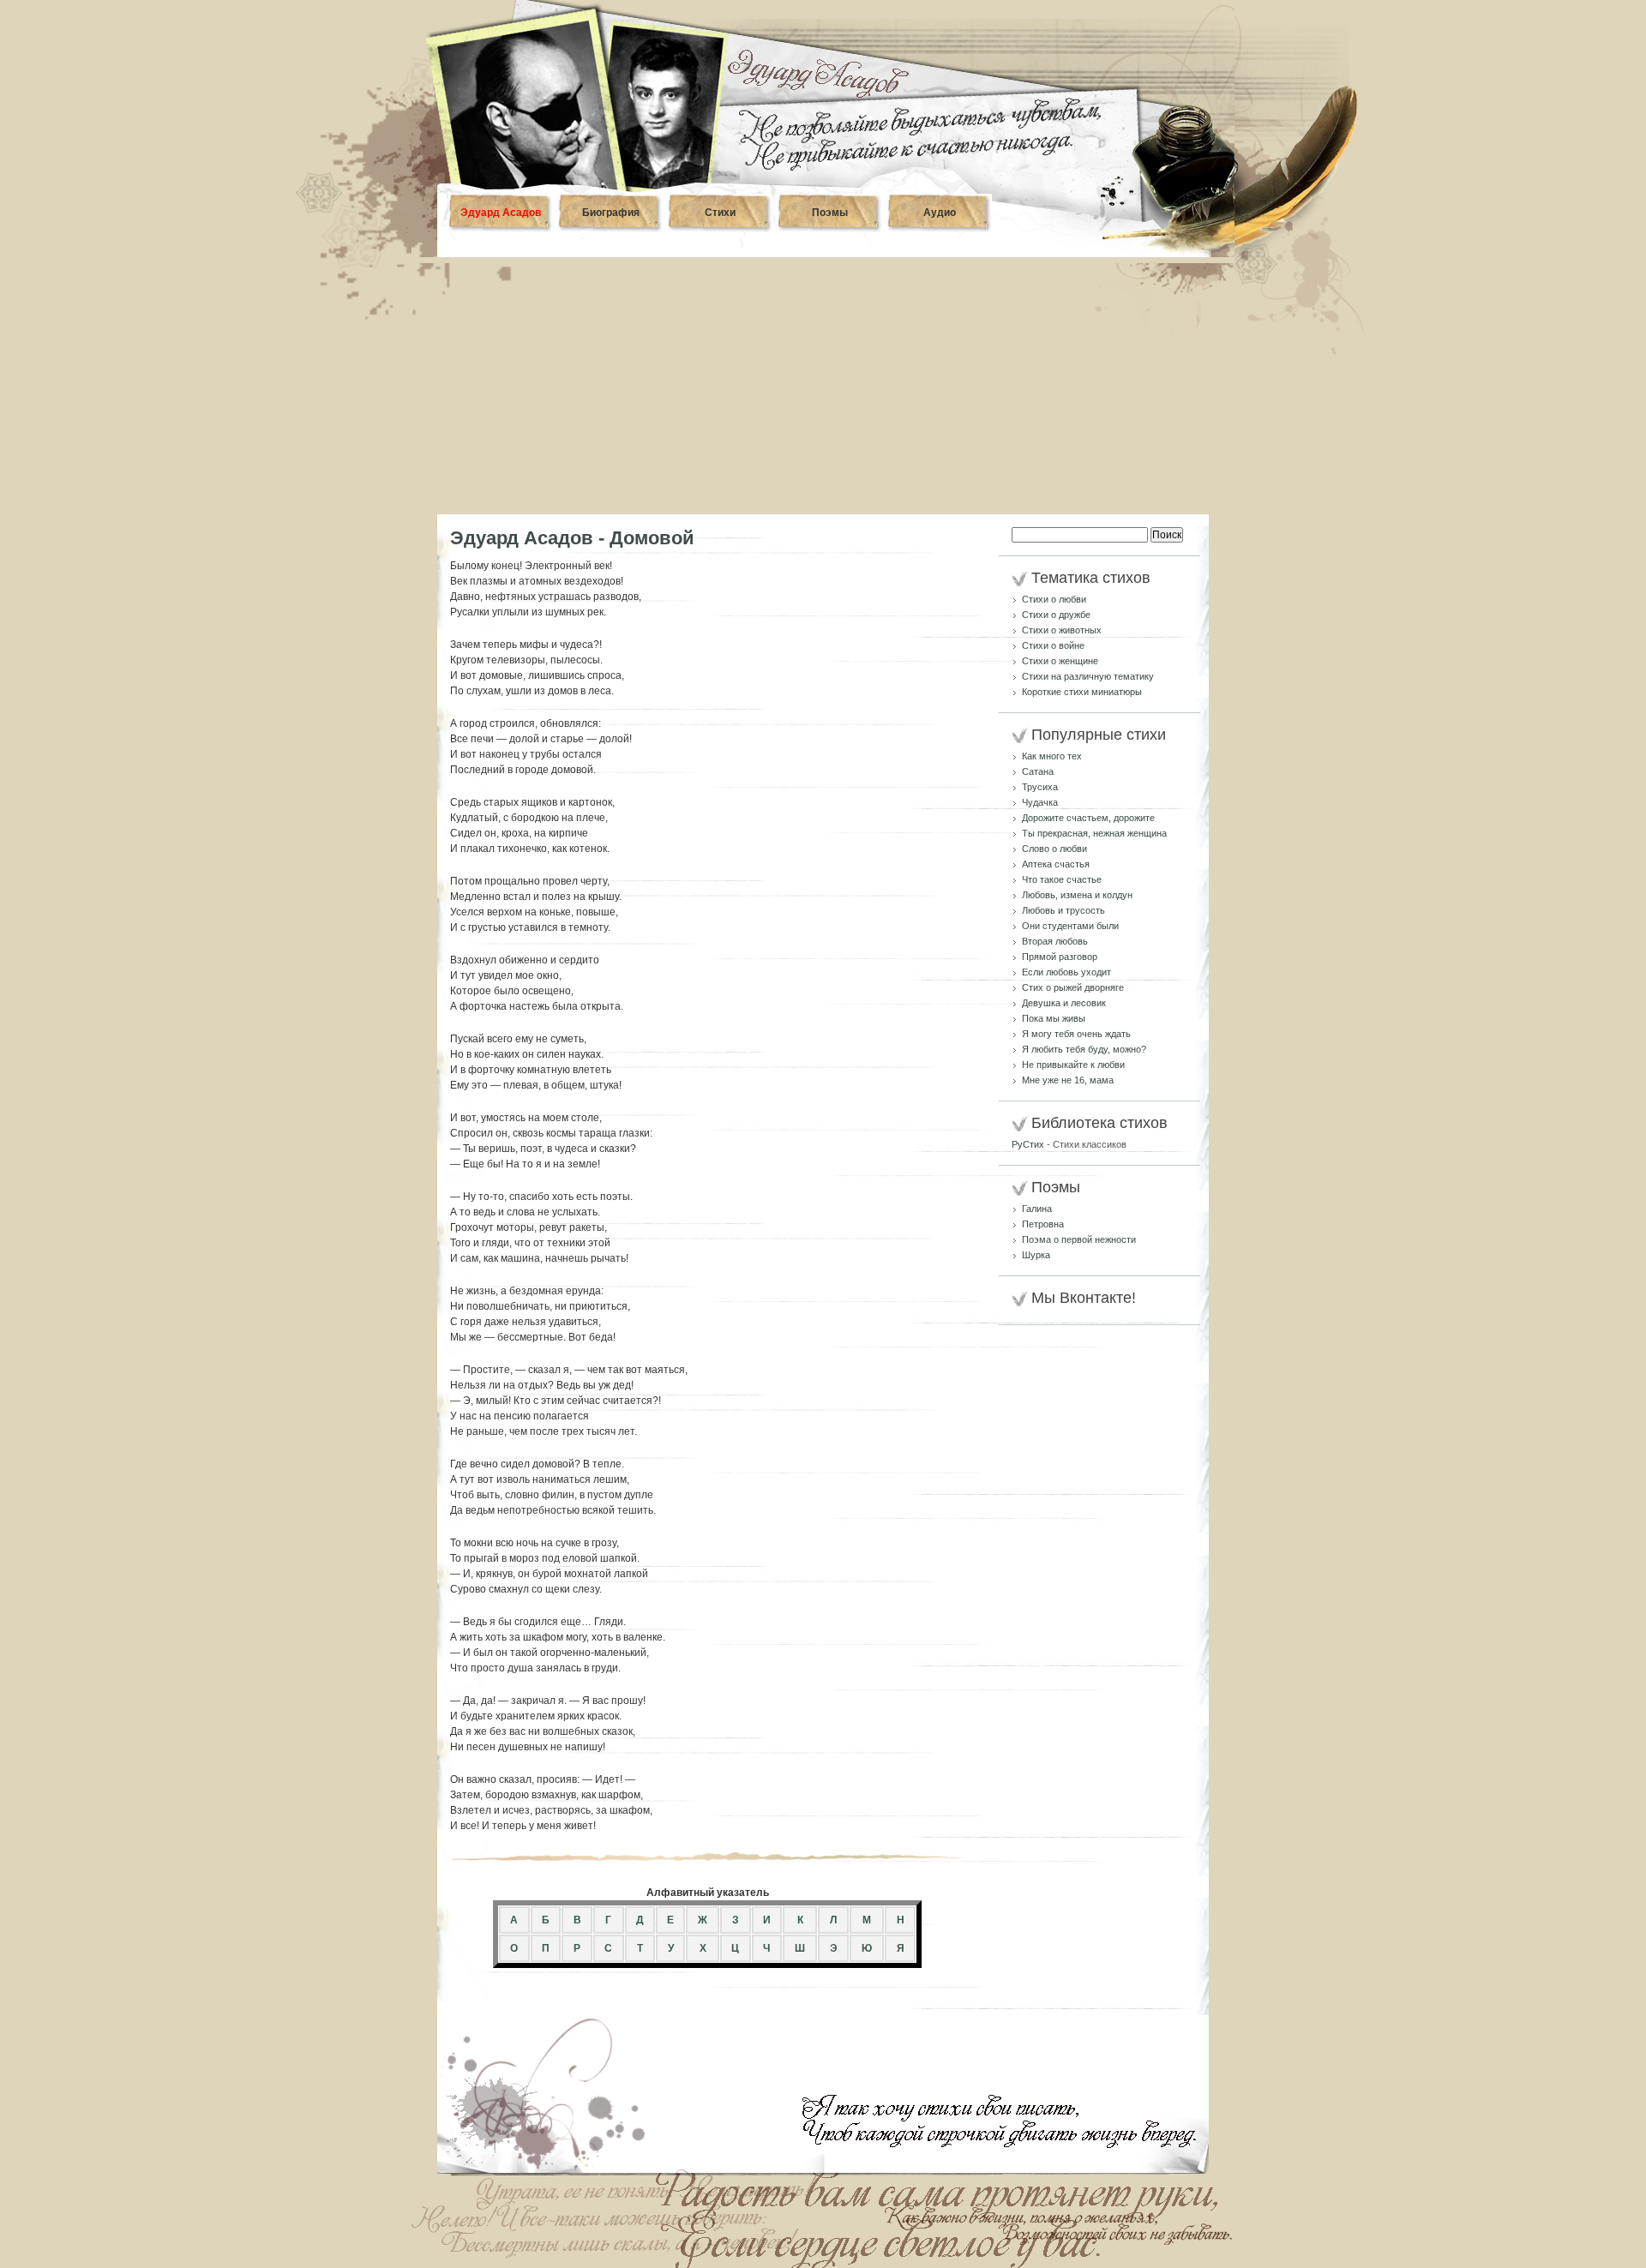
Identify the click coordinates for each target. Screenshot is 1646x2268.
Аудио (940, 213)
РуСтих (1028, 1144)
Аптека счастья (1056, 864)
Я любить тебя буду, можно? (1084, 1049)
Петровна (1043, 1224)
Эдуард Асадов (501, 213)
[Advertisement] (823, 386)
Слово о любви (1054, 849)
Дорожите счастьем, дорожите (1088, 818)
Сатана (1038, 771)
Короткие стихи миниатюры (1082, 692)
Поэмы (830, 213)
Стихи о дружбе (1056, 615)
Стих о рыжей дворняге (1073, 987)
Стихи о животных (1062, 630)
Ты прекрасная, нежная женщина (1094, 833)
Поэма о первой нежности (1079, 1239)
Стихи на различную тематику (1088, 676)
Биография (611, 213)
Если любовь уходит (1066, 972)
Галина (1037, 1209)
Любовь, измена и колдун (1077, 895)
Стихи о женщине (1060, 661)
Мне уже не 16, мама (1068, 1080)
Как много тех (1052, 756)
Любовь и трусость (1063, 910)
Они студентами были (1070, 926)
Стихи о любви (1054, 599)
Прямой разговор (1060, 957)
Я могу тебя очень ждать (1076, 1034)
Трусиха (1040, 787)
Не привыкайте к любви (1073, 1065)
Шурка (1036, 1255)
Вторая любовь (1055, 941)
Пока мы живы (1054, 1018)
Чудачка (1040, 802)
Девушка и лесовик (1064, 1003)
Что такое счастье (1062, 879)
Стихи (720, 213)
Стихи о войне (1053, 645)
